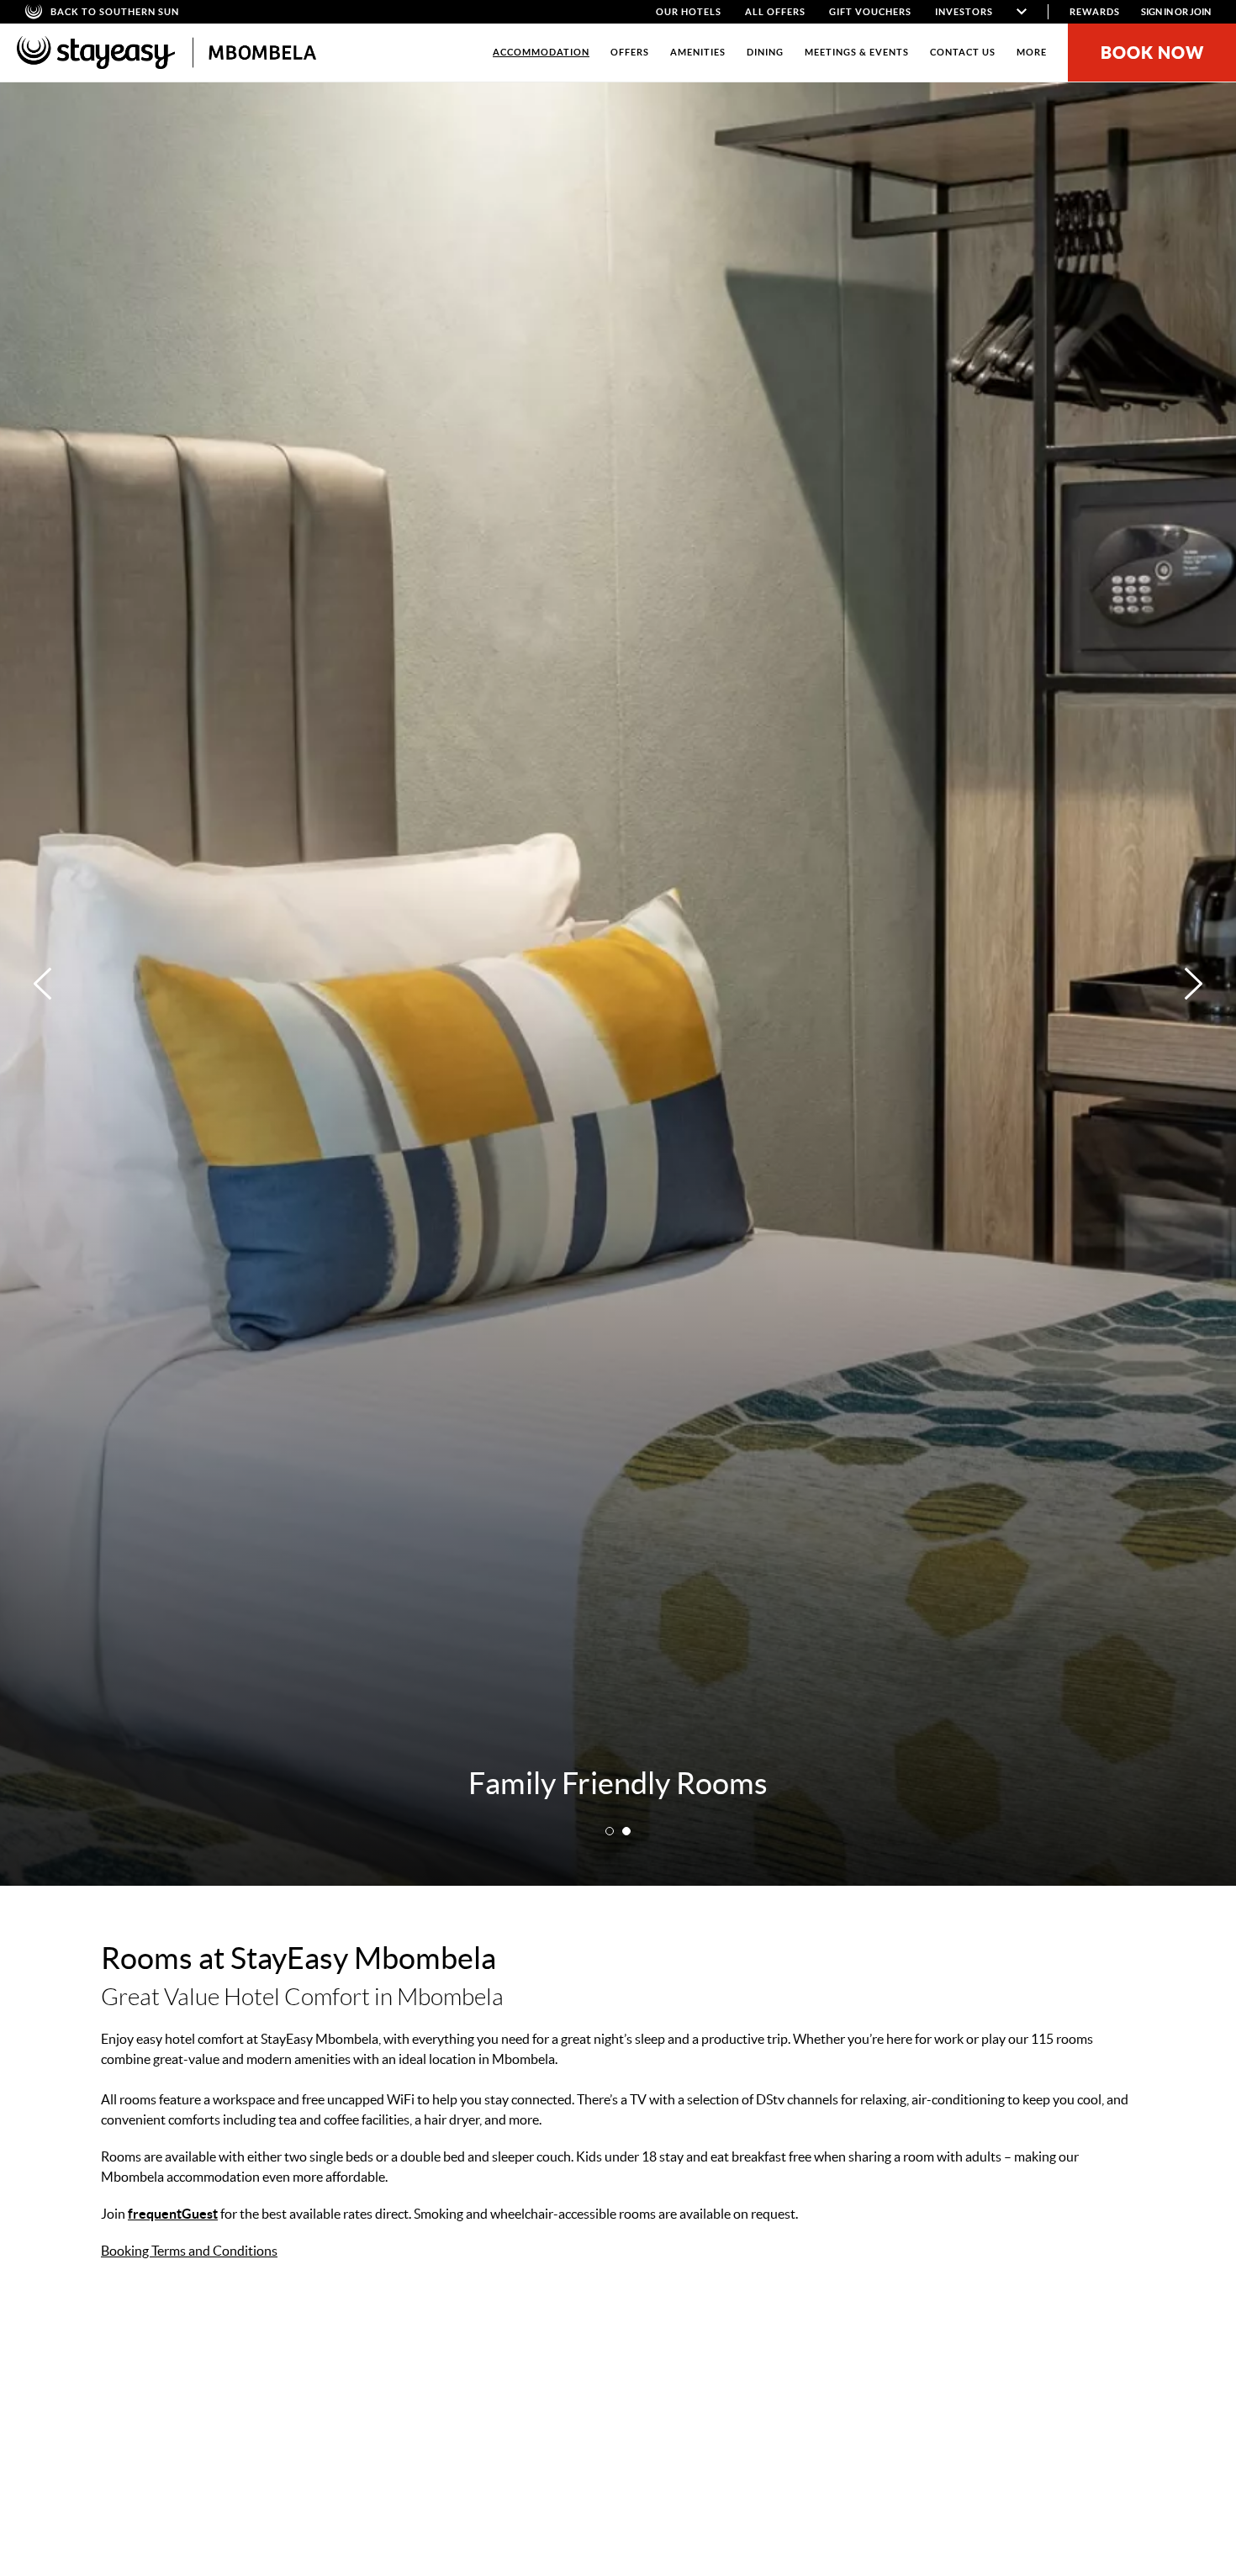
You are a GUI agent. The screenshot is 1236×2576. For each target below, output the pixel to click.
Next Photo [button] (1194, 984)
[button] (610, 1831)
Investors (964, 12)
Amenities (698, 52)
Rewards (1095, 12)
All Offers (775, 12)
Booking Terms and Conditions (189, 2251)
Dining (765, 52)
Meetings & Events (857, 52)
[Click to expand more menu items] (1022, 12)
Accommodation (541, 52)
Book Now (1152, 53)
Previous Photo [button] (42, 984)
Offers (630, 52)
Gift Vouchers (870, 12)
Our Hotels (689, 12)
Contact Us (963, 52)
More (1032, 52)
